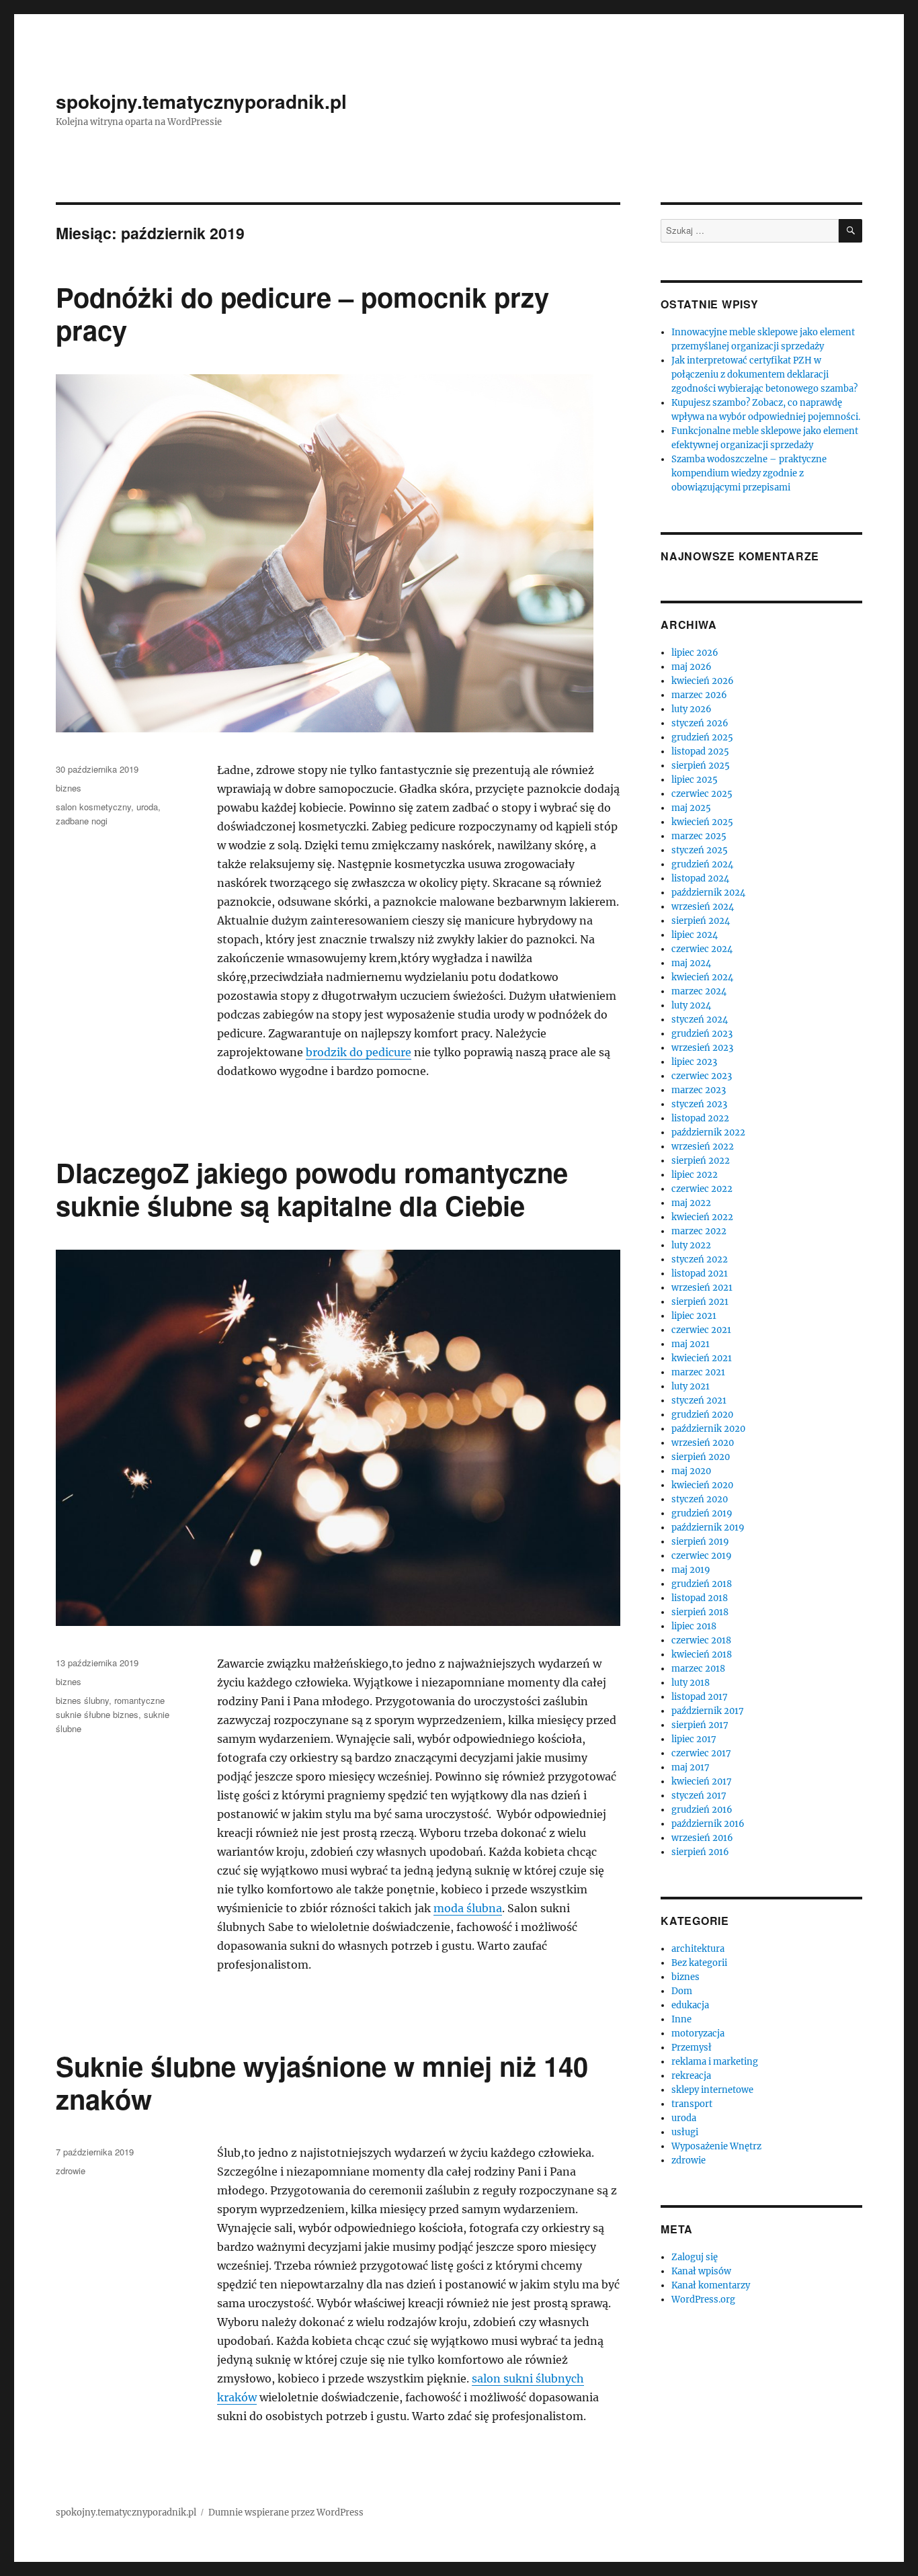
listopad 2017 (700, 1697)
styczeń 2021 (699, 1401)
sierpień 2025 (701, 766)
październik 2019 (708, 1528)
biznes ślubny (82, 1700)
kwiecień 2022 (702, 1217)
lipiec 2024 (695, 935)
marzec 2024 (699, 991)
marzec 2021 (698, 1372)
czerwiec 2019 (702, 1556)
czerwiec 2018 (701, 1640)
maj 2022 (691, 1203)
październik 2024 (708, 893)
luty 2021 (691, 1386)
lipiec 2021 (694, 1316)
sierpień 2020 (701, 1457)
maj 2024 (691, 963)
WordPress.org (703, 2300)
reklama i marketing (715, 2062)
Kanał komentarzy (711, 2285)
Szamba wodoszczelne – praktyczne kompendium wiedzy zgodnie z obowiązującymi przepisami (749, 473)
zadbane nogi (82, 821)
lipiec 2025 (695, 780)
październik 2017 (708, 1711)
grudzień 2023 (702, 1034)
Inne (681, 2019)
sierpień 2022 (701, 1161)
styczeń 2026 (700, 723)
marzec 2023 (699, 1090)
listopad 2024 (700, 878)
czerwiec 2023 (702, 1076)
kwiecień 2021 (702, 1358)
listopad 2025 (700, 752)
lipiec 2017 (694, 1739)
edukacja (690, 2005)
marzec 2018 (698, 1669)
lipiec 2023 (694, 1062)
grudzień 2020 (702, 1415)
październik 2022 (708, 1132)
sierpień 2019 (700, 1542)
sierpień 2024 (701, 921)
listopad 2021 (700, 1274)
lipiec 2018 (694, 1626)
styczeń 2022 (700, 1259)
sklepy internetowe (712, 2090)
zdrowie (71, 2171)
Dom (682, 1991)
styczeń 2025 (700, 850)
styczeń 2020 (700, 1499)
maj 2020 (691, 1471)
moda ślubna (468, 1908)
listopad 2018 (700, 1598)
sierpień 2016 (700, 1852)
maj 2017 (691, 1767)
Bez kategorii (699, 1963)
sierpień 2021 (700, 1302)
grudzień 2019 (702, 1513)
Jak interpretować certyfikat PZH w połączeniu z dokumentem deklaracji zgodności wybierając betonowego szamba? (764, 375)
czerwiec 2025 (702, 794)
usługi (685, 2132)
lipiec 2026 (695, 653)
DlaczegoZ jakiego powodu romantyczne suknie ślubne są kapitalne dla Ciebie (312, 1189)
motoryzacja (698, 2033)
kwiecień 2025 (702, 822)
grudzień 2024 (702, 864)
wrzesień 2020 (703, 1443)
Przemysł (692, 2048)
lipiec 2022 (695, 1175)
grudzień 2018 (702, 1584)
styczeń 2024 (700, 1020)
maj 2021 (691, 1344)
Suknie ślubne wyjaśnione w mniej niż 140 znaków (322, 2082)
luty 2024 (691, 1005)
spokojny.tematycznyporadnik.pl (201, 101)
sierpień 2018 (700, 1612)
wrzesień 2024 (703, 907)
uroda (147, 807)
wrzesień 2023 (702, 1048)
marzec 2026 (699, 695)
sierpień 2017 (700, 1725)
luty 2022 (691, 1245)
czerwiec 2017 (701, 1753)
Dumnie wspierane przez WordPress (286, 2513)
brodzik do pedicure (359, 1052)
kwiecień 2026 (703, 681)
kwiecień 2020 (702, 1485)
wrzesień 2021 (702, 1288)
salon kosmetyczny (93, 807)
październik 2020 (708, 1429)
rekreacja (691, 2076)
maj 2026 (692, 667)
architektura (698, 1949)
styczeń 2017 (699, 1796)
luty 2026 (692, 709)
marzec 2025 (699, 836)
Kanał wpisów (701, 2271)
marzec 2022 (699, 1231)
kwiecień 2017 (702, 1781)
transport (692, 2104)
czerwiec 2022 (702, 1189)
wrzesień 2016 (702, 1838)
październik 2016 (708, 1824)
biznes (69, 788)
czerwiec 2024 (702, 949)
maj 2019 (691, 1570)
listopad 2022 (700, 1118)
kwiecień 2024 (702, 977)
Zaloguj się (695, 2257)
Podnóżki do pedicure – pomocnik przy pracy (302, 313)
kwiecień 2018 (702, 1655)
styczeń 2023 (699, 1104)
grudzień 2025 (702, 737)
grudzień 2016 (702, 1810)
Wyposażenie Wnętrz (716, 2146)
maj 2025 (691, 808)
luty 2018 (691, 1683)
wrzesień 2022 (703, 1147)
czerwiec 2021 (701, 1330)
